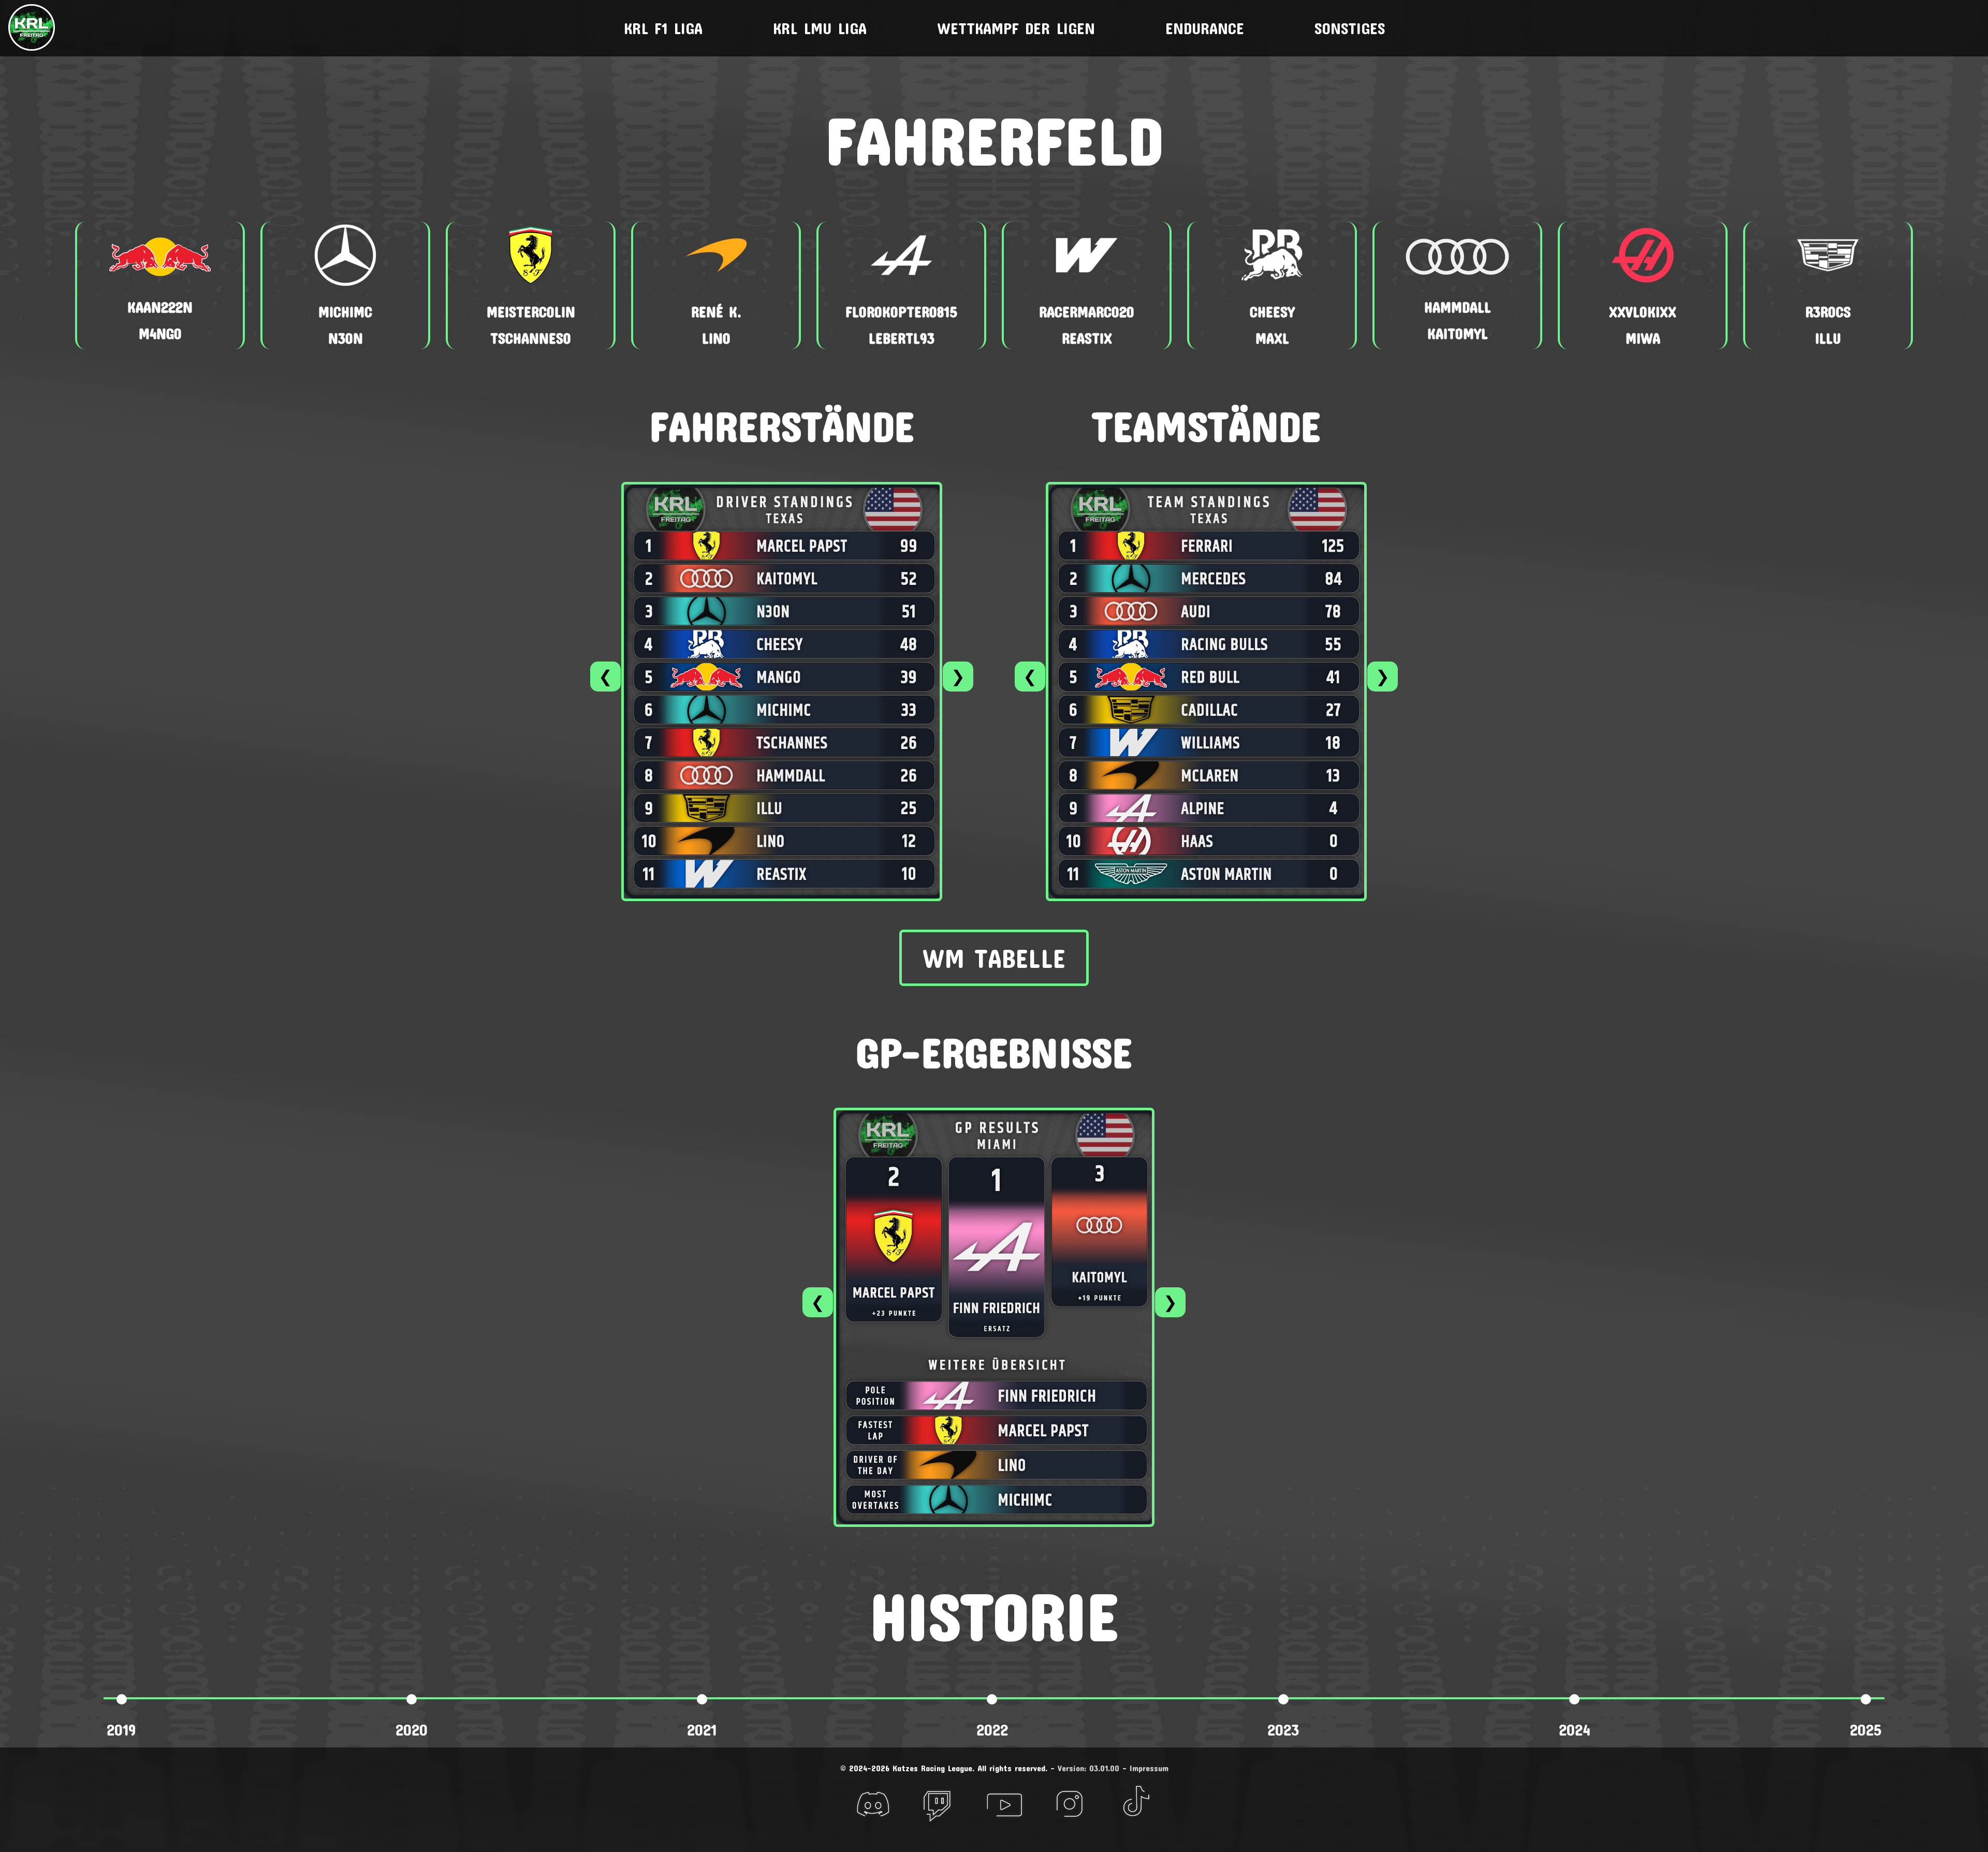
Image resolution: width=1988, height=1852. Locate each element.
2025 (1866, 1730)
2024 (1575, 1730)
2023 (1283, 1730)
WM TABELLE (994, 958)
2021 (702, 1730)
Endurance (1205, 28)
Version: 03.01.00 (1088, 1768)
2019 (121, 1730)
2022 (992, 1730)
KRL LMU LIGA (820, 28)
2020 (412, 1730)
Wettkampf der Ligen (1016, 28)
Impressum (1149, 1768)
